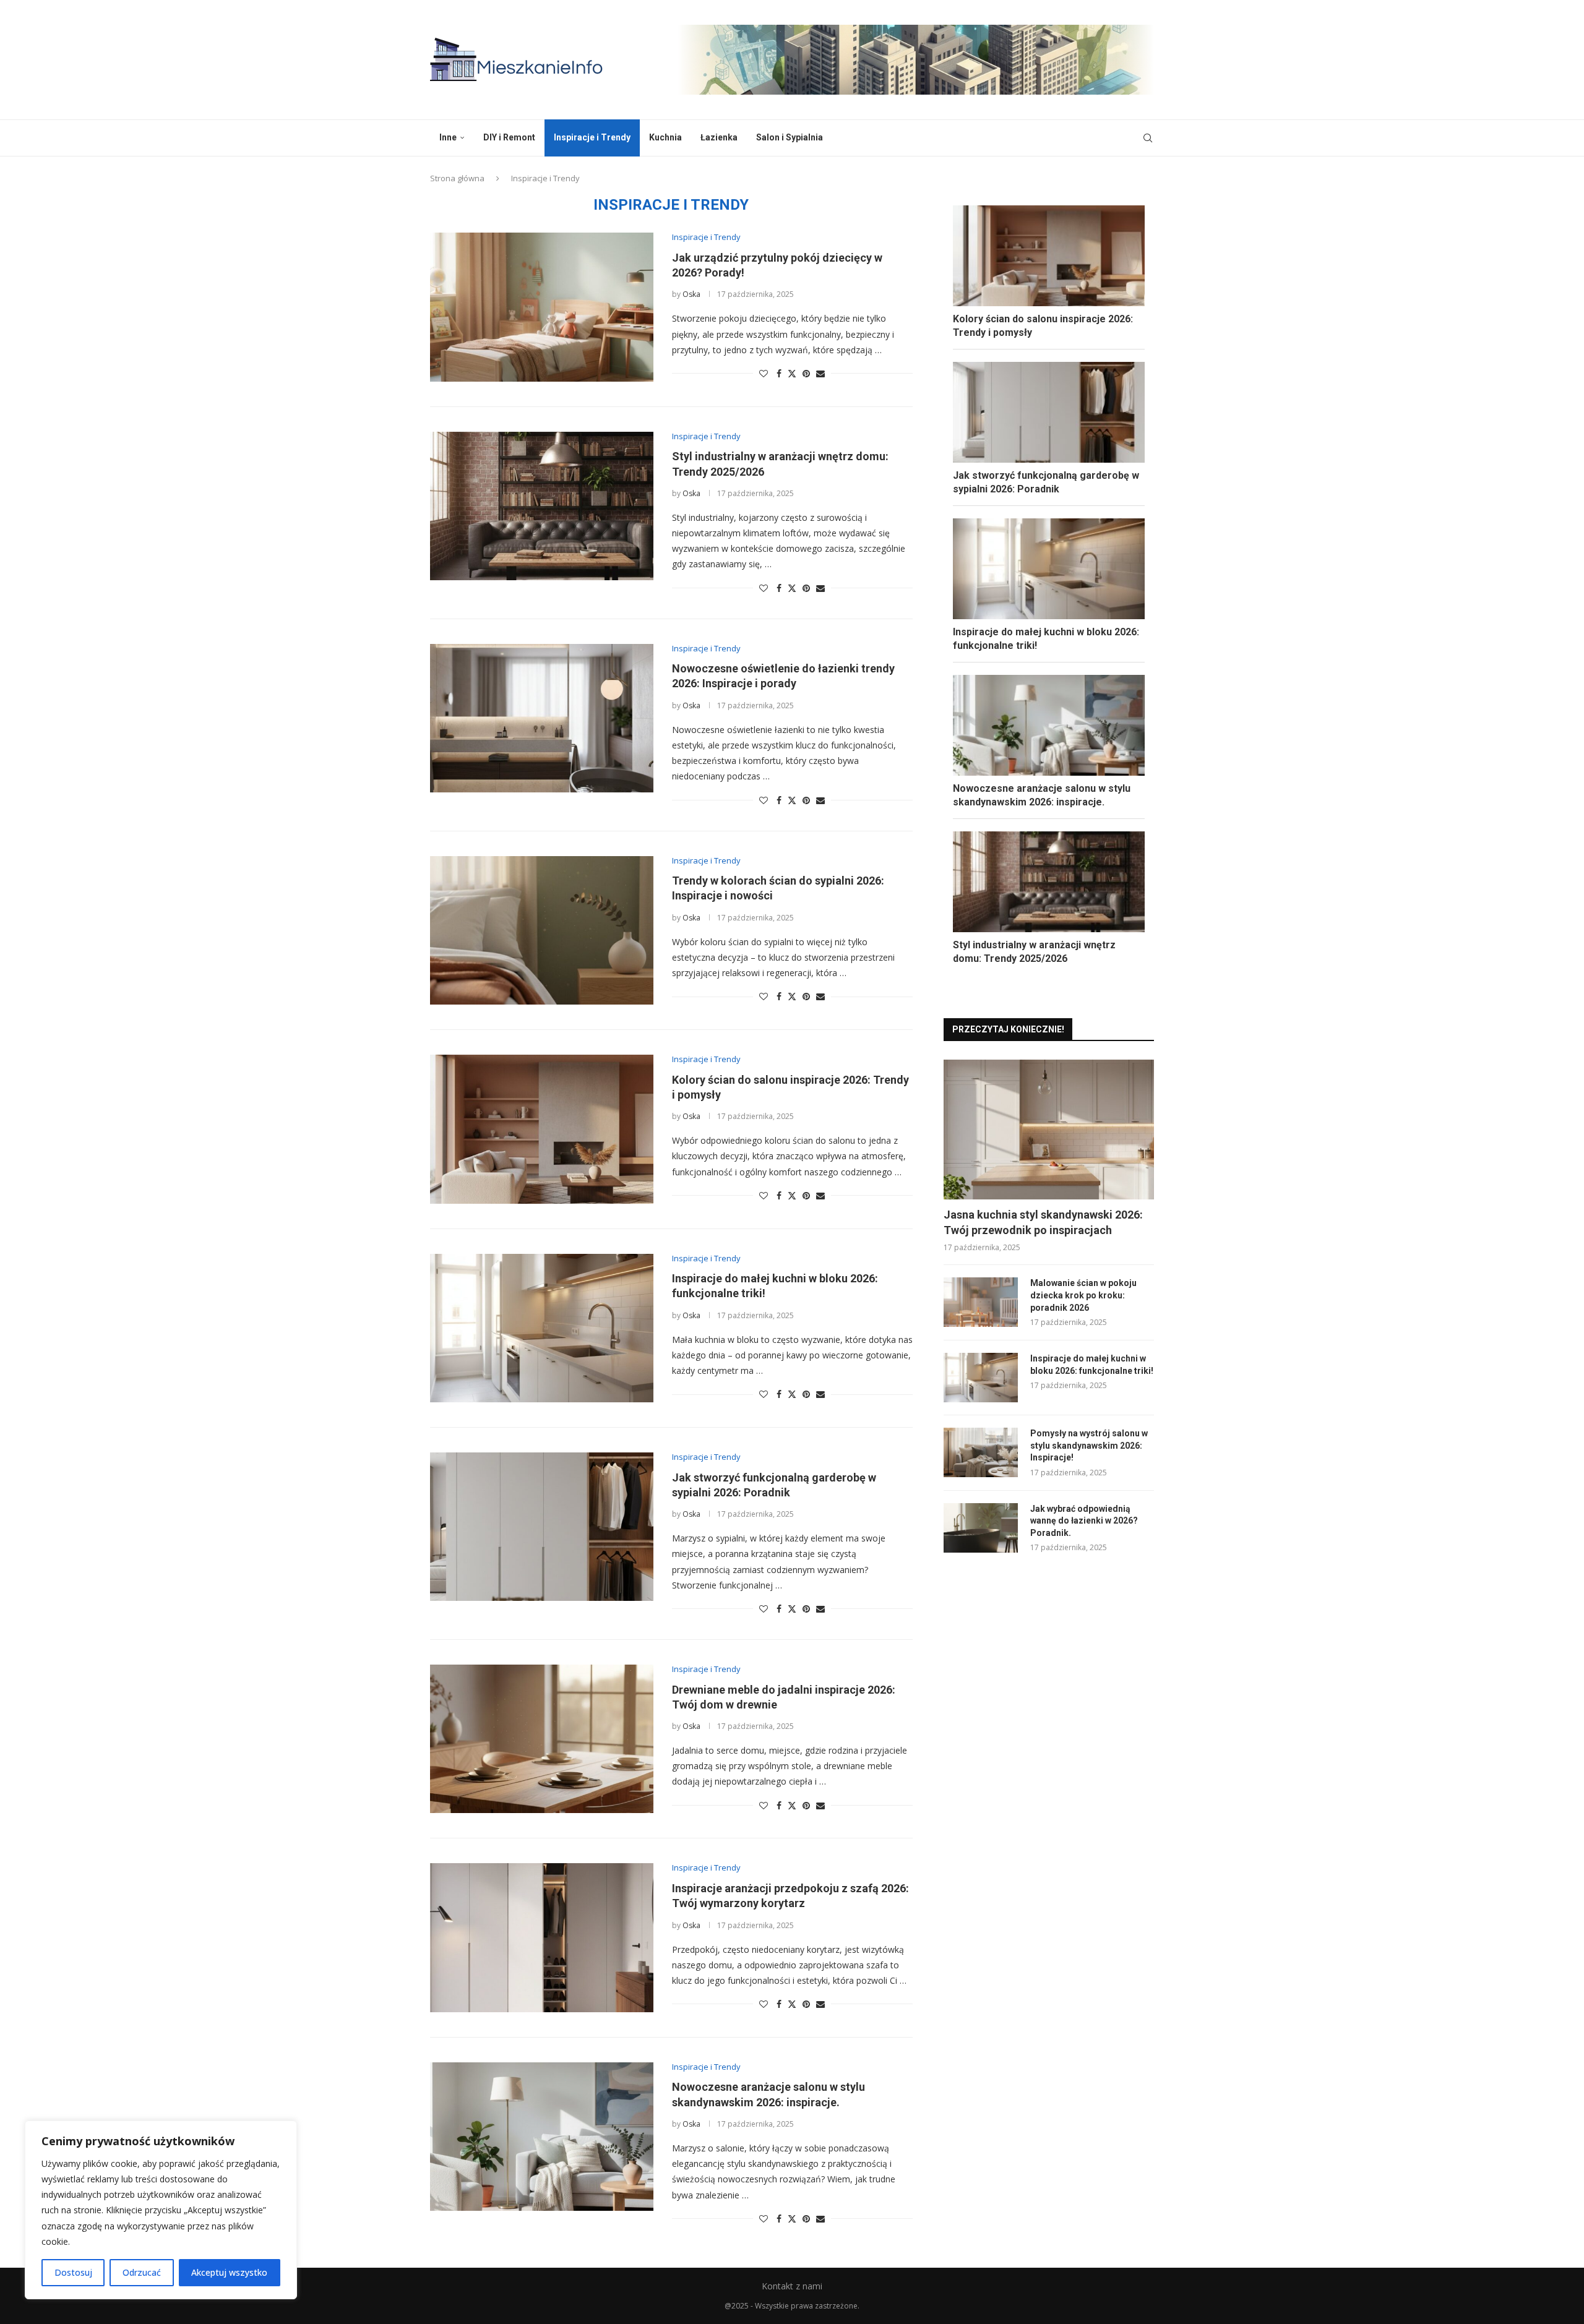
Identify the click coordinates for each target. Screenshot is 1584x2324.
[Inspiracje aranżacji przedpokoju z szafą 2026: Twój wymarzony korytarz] (542, 1937)
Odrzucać (142, 2272)
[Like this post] (764, 373)
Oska (691, 294)
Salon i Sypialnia (790, 137)
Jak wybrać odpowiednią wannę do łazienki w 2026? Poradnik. (1084, 1521)
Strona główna (457, 178)
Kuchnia (665, 137)
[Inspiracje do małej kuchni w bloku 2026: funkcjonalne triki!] (542, 1328)
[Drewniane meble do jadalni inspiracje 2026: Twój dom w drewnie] (542, 1739)
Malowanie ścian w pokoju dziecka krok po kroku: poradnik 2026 (1083, 1295)
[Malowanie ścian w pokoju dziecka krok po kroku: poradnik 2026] (981, 1302)
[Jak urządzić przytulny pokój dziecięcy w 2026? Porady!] (542, 307)
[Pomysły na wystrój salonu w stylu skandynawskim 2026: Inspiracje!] (981, 1452)
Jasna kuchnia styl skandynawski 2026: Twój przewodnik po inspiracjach (1043, 1222)
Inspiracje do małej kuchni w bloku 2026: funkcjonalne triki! (1092, 1365)
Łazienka (719, 137)
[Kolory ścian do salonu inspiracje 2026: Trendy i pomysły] (542, 1129)
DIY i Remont (509, 137)
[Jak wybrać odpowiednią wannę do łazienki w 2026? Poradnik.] (981, 1528)
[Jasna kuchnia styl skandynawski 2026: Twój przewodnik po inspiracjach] (1049, 1130)
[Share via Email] (820, 373)
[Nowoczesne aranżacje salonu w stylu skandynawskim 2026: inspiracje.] (542, 2137)
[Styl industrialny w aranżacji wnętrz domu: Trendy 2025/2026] (542, 506)
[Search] (1148, 138)
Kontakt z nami (792, 2286)
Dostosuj (73, 2272)
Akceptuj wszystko (229, 2272)
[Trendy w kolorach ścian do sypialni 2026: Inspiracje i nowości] (542, 930)
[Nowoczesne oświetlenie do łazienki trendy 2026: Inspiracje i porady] (542, 718)
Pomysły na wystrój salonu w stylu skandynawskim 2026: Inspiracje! (1089, 1445)
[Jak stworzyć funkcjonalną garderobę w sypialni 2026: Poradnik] (542, 1527)
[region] (161, 2210)
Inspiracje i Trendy (592, 137)
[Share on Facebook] (779, 373)
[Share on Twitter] (792, 373)
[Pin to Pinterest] (806, 373)
